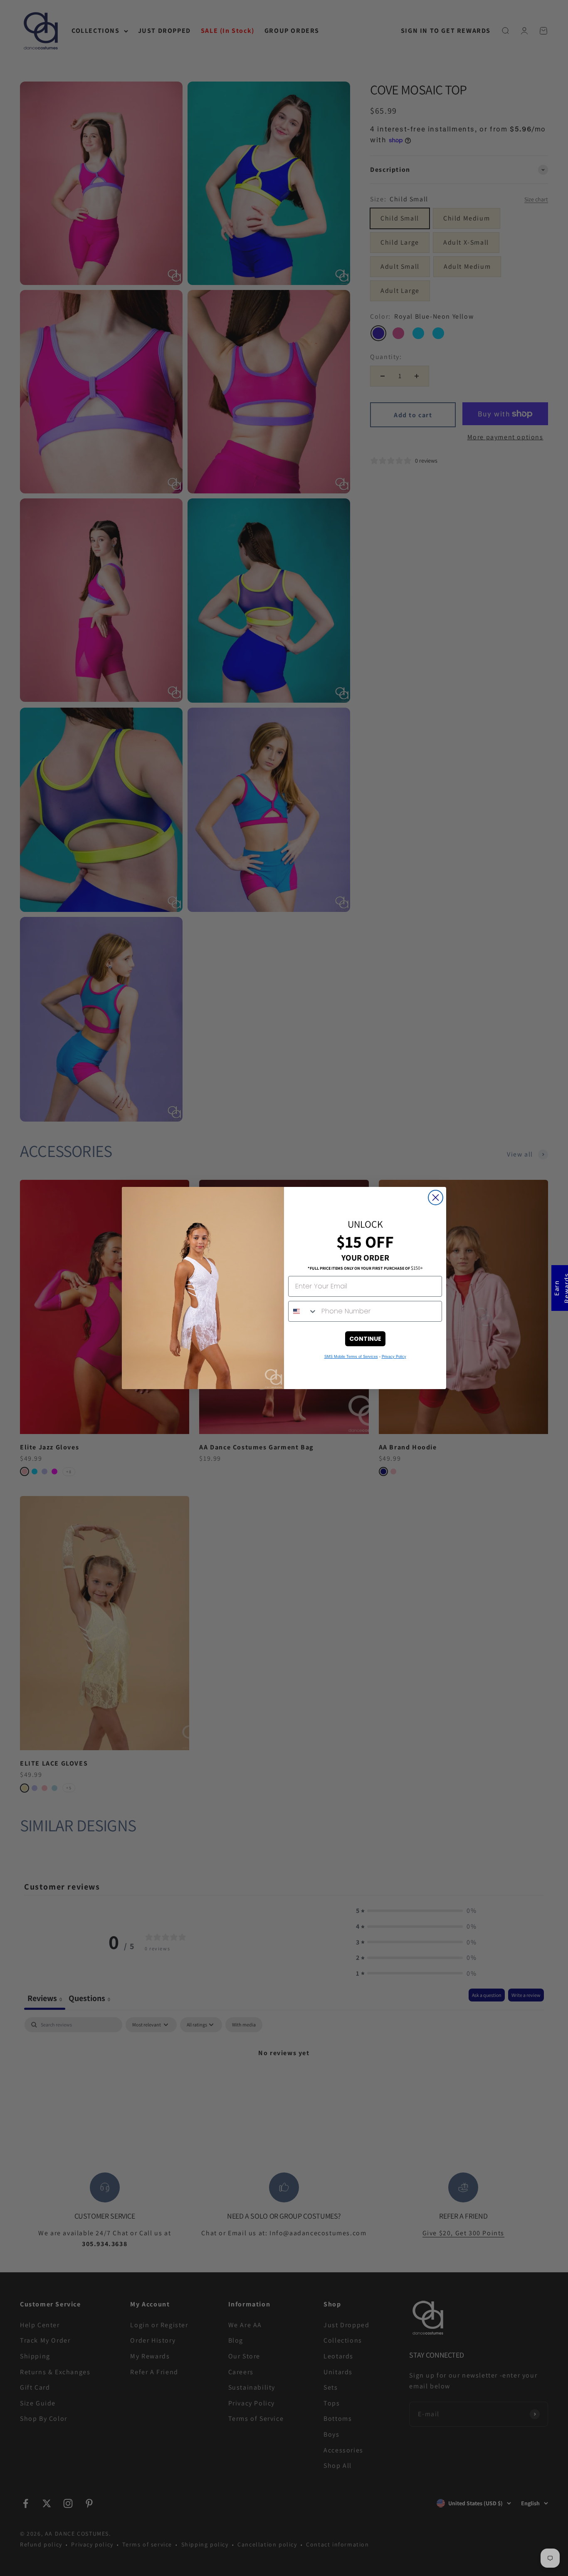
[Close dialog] (436, 1198)
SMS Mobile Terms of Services (351, 1357)
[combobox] (303, 1311)
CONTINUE (365, 1339)
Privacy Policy (394, 1357)
